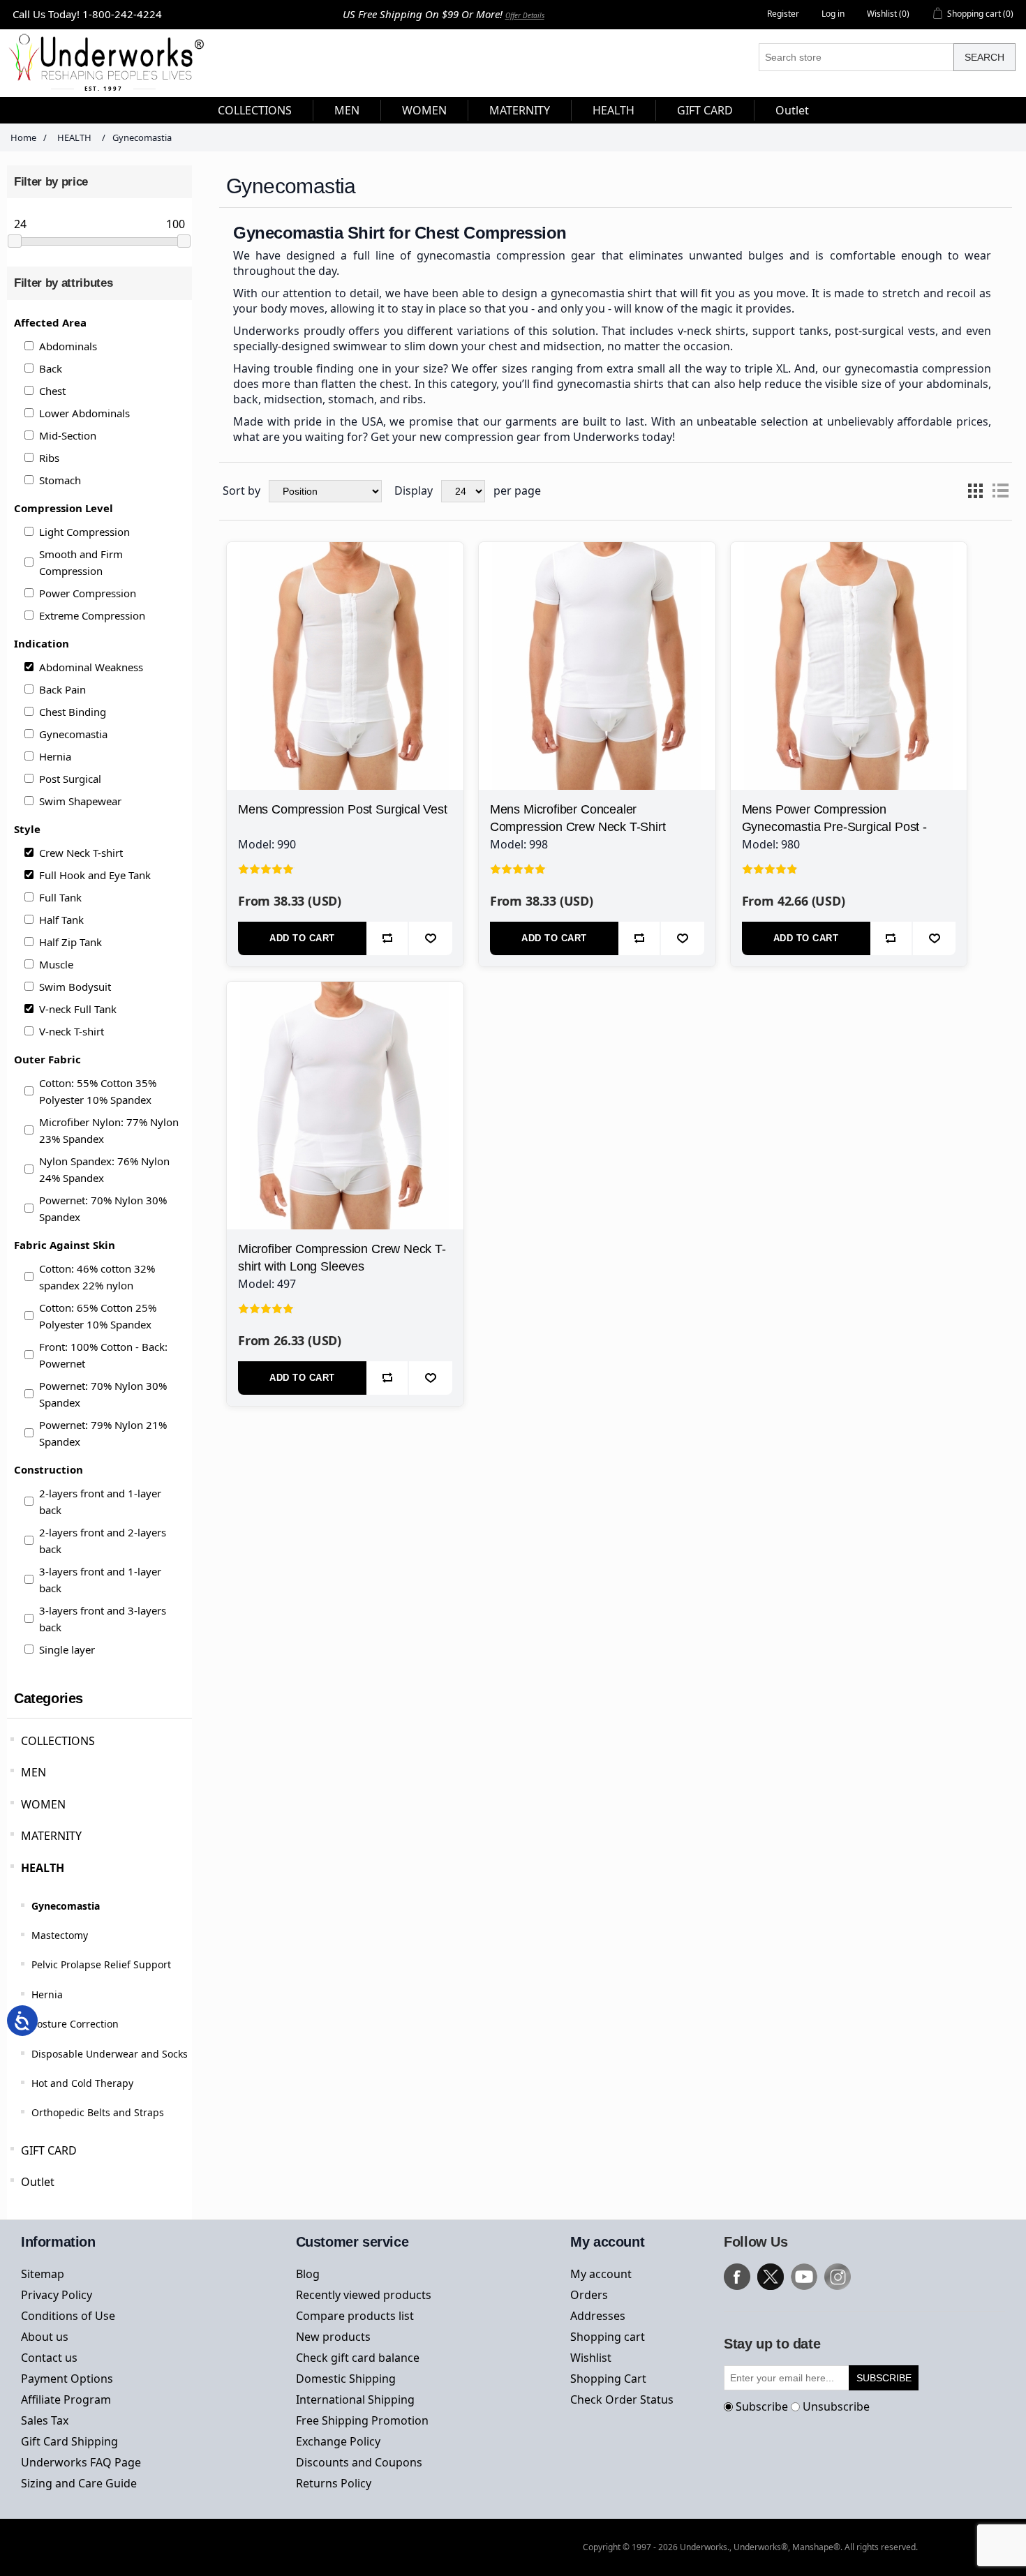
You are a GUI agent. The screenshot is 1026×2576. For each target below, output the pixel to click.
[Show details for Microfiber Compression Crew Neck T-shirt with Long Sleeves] (345, 1100)
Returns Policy (334, 2483)
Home (23, 137)
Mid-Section (68, 435)
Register (783, 14)
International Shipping (355, 2399)
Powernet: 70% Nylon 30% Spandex (103, 1208)
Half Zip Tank (70, 942)
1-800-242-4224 (122, 14)
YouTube (804, 2277)
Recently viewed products (364, 2295)
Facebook (737, 2277)
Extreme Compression (92, 615)
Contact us (49, 2358)
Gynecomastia (73, 734)
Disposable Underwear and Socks (110, 2054)
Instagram (838, 2277)
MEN (34, 1772)
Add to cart (302, 938)
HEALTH (43, 1868)
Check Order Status (622, 2399)
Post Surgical (70, 779)
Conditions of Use (68, 2316)
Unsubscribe (836, 2406)
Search (984, 57)
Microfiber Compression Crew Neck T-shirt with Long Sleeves (342, 1258)
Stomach (60, 480)
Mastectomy (60, 1935)
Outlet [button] (792, 110)
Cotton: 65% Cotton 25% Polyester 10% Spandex (98, 1316)
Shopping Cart (608, 2379)
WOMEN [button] (424, 110)
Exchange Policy (338, 2441)
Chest (52, 391)
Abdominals (68, 346)
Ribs (49, 458)
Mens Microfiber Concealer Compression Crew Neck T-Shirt (578, 818)
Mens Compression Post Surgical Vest (343, 809)
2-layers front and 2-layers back (103, 1541)
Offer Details (525, 15)
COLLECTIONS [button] (255, 110)
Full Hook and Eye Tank (95, 875)
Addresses (598, 2316)
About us (45, 2337)
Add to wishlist (430, 938)
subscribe (884, 2378)
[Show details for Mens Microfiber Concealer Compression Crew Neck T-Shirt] (597, 660)
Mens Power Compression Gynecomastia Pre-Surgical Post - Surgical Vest (834, 827)
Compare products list (355, 2316)
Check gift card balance (358, 2358)
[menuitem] (255, 110)
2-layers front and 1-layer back (100, 1502)
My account (601, 2274)
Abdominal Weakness (91, 667)
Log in (833, 14)
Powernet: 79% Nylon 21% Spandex (103, 1433)
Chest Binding (73, 712)
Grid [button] (975, 491)
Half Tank (61, 920)
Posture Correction (75, 2024)
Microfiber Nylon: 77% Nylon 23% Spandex (109, 1130)
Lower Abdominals (84, 413)
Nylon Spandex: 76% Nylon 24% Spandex (104, 1169)
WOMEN (43, 1804)
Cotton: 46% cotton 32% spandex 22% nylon (97, 1277)
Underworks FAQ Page (81, 2462)
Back (51, 368)
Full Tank (60, 897)
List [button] (1000, 491)
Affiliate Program (66, 2399)
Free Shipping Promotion (362, 2420)
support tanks (790, 331)
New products (333, 2337)
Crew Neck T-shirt (81, 853)
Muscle (56, 964)
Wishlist (591, 2358)
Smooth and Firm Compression (81, 562)
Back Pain (62, 689)
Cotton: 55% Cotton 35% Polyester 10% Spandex (98, 1091)
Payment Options (67, 2379)
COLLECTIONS (58, 1741)
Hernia (55, 756)
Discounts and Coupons (359, 2462)
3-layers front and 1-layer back (100, 1580)
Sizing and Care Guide (79, 2483)
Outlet (38, 2182)
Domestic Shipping (346, 2379)
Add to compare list (388, 938)
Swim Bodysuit (75, 987)
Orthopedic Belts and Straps (98, 2112)
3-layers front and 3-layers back (103, 1619)
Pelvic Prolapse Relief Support (101, 1964)
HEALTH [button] (614, 110)
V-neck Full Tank (78, 1009)
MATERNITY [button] (520, 110)
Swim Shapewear (80, 801)
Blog (308, 2274)
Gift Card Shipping (69, 2441)
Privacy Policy (57, 2295)
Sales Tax (45, 2420)
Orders (589, 2295)
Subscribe (762, 2406)
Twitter (771, 2277)
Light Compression (84, 532)
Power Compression (88, 593)
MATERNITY (51, 1836)
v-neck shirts (712, 331)
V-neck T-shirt (72, 1031)
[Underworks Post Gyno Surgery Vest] (345, 660)
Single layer (67, 1649)
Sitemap (43, 2274)
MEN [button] (347, 110)
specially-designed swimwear (310, 346)
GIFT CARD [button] (705, 110)
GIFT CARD (49, 2150)
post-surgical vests (885, 331)
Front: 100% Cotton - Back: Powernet (103, 1355)
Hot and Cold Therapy (82, 2083)
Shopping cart (608, 2337)
